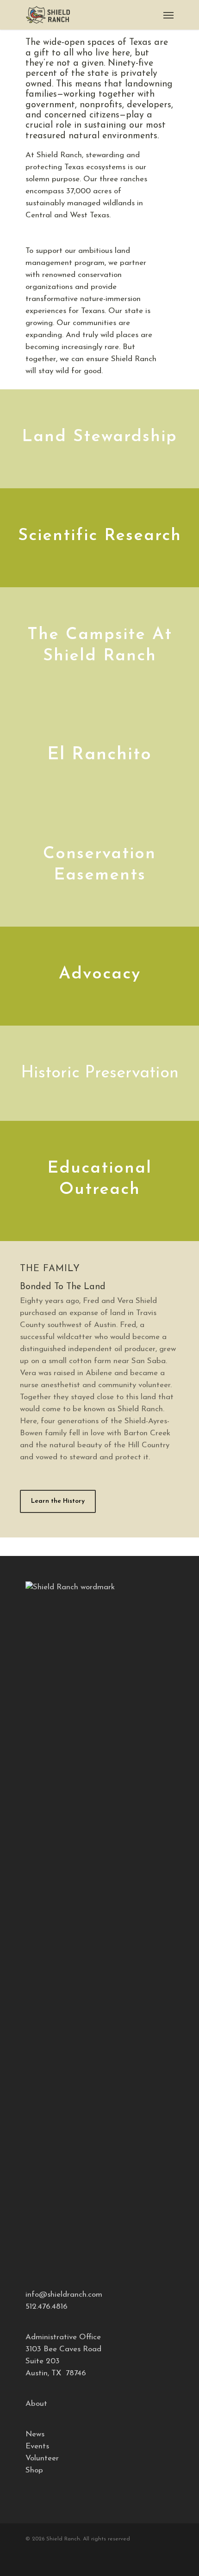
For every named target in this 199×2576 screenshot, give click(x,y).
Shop (34, 2470)
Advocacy (100, 974)
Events (37, 2446)
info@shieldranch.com (64, 2295)
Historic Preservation (100, 1073)
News (35, 2434)
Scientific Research (100, 536)
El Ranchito (99, 755)
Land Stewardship (99, 437)
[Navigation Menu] (168, 15)
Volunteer (42, 2458)
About (36, 2404)
